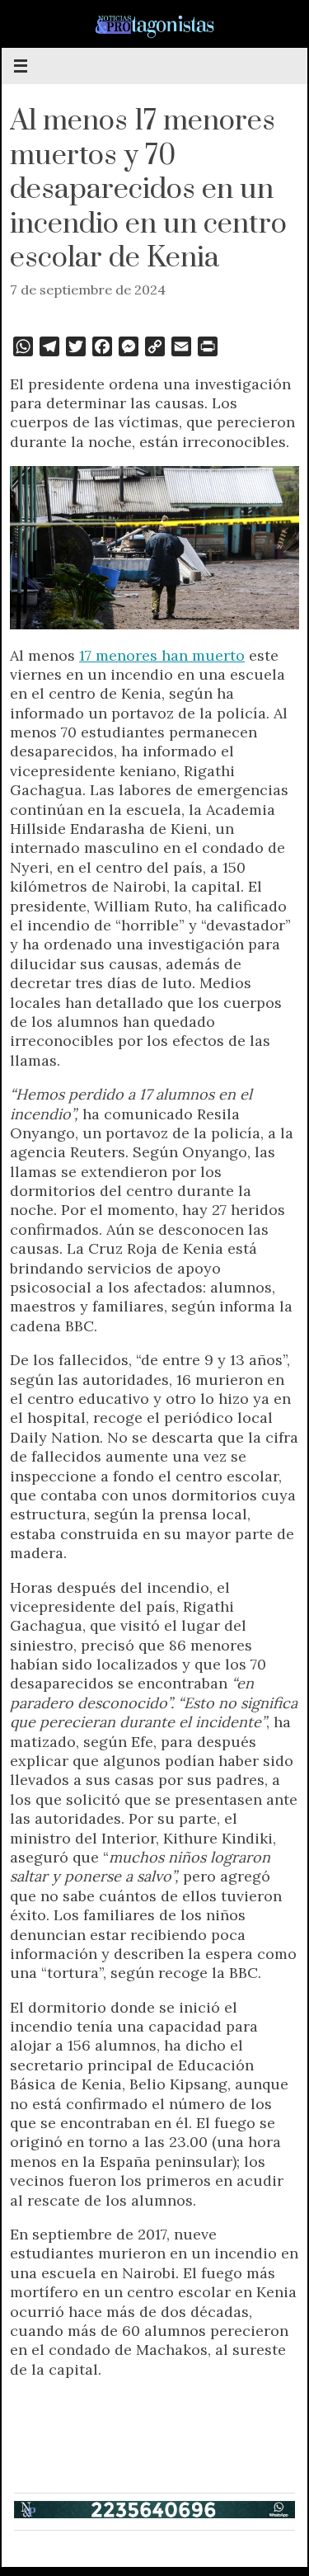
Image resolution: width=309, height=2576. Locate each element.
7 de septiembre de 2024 (88, 290)
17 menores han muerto (162, 655)
